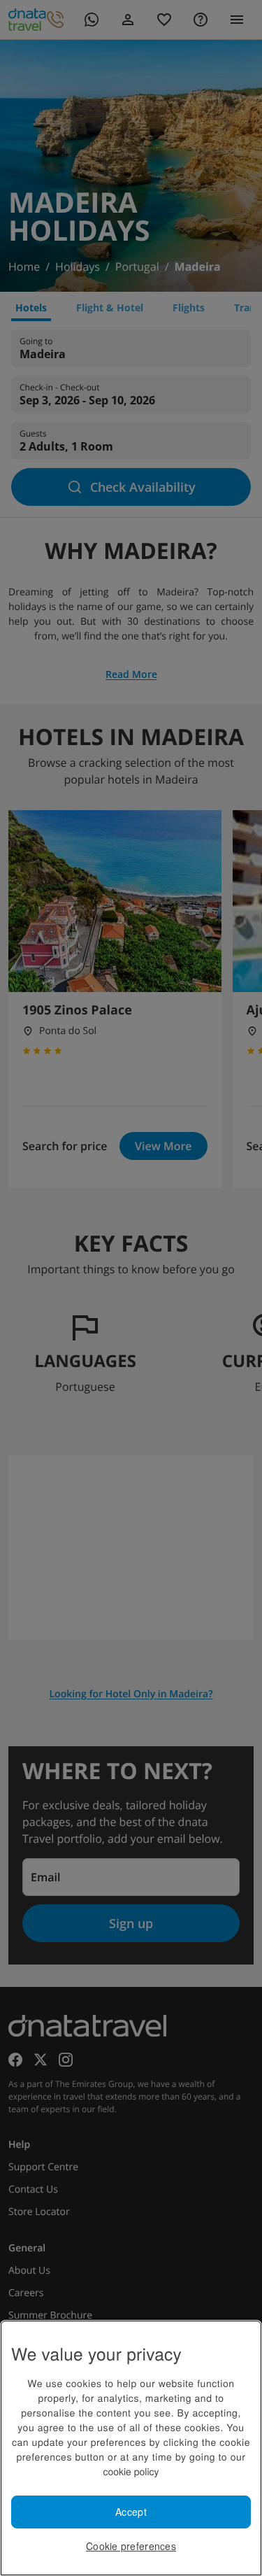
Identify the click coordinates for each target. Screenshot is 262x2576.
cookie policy (131, 2471)
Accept (131, 2512)
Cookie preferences (131, 2546)
